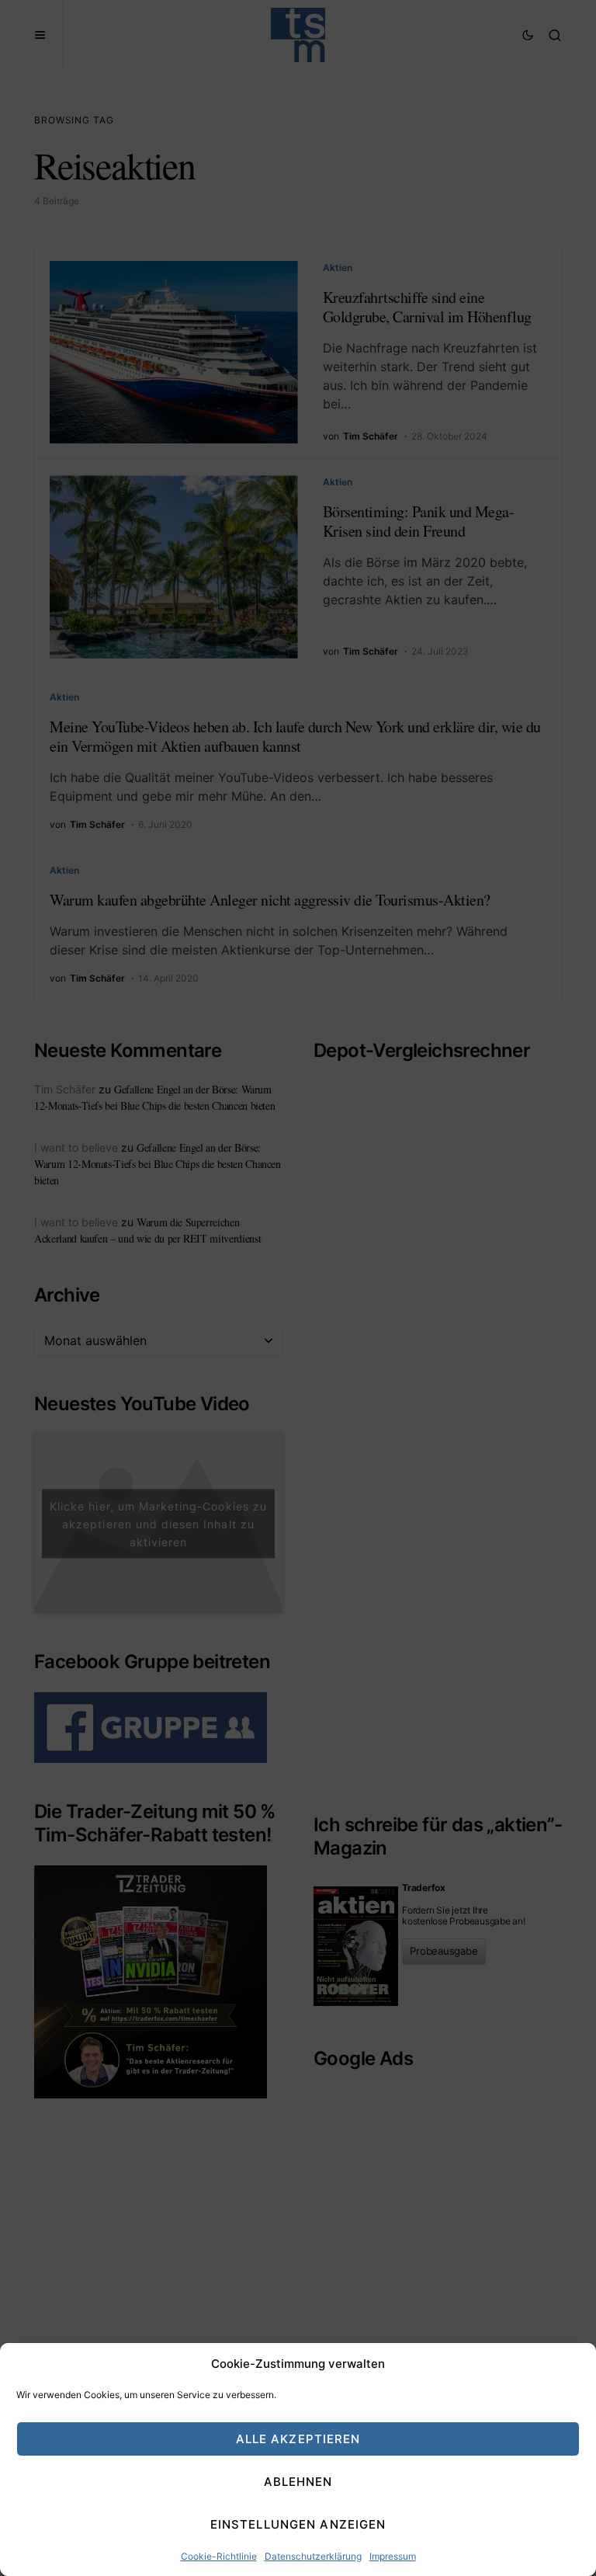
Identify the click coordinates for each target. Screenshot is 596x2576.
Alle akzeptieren (298, 2439)
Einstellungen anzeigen (298, 2524)
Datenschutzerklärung (313, 2556)
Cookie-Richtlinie (219, 2556)
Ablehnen (298, 2482)
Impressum (393, 2556)
